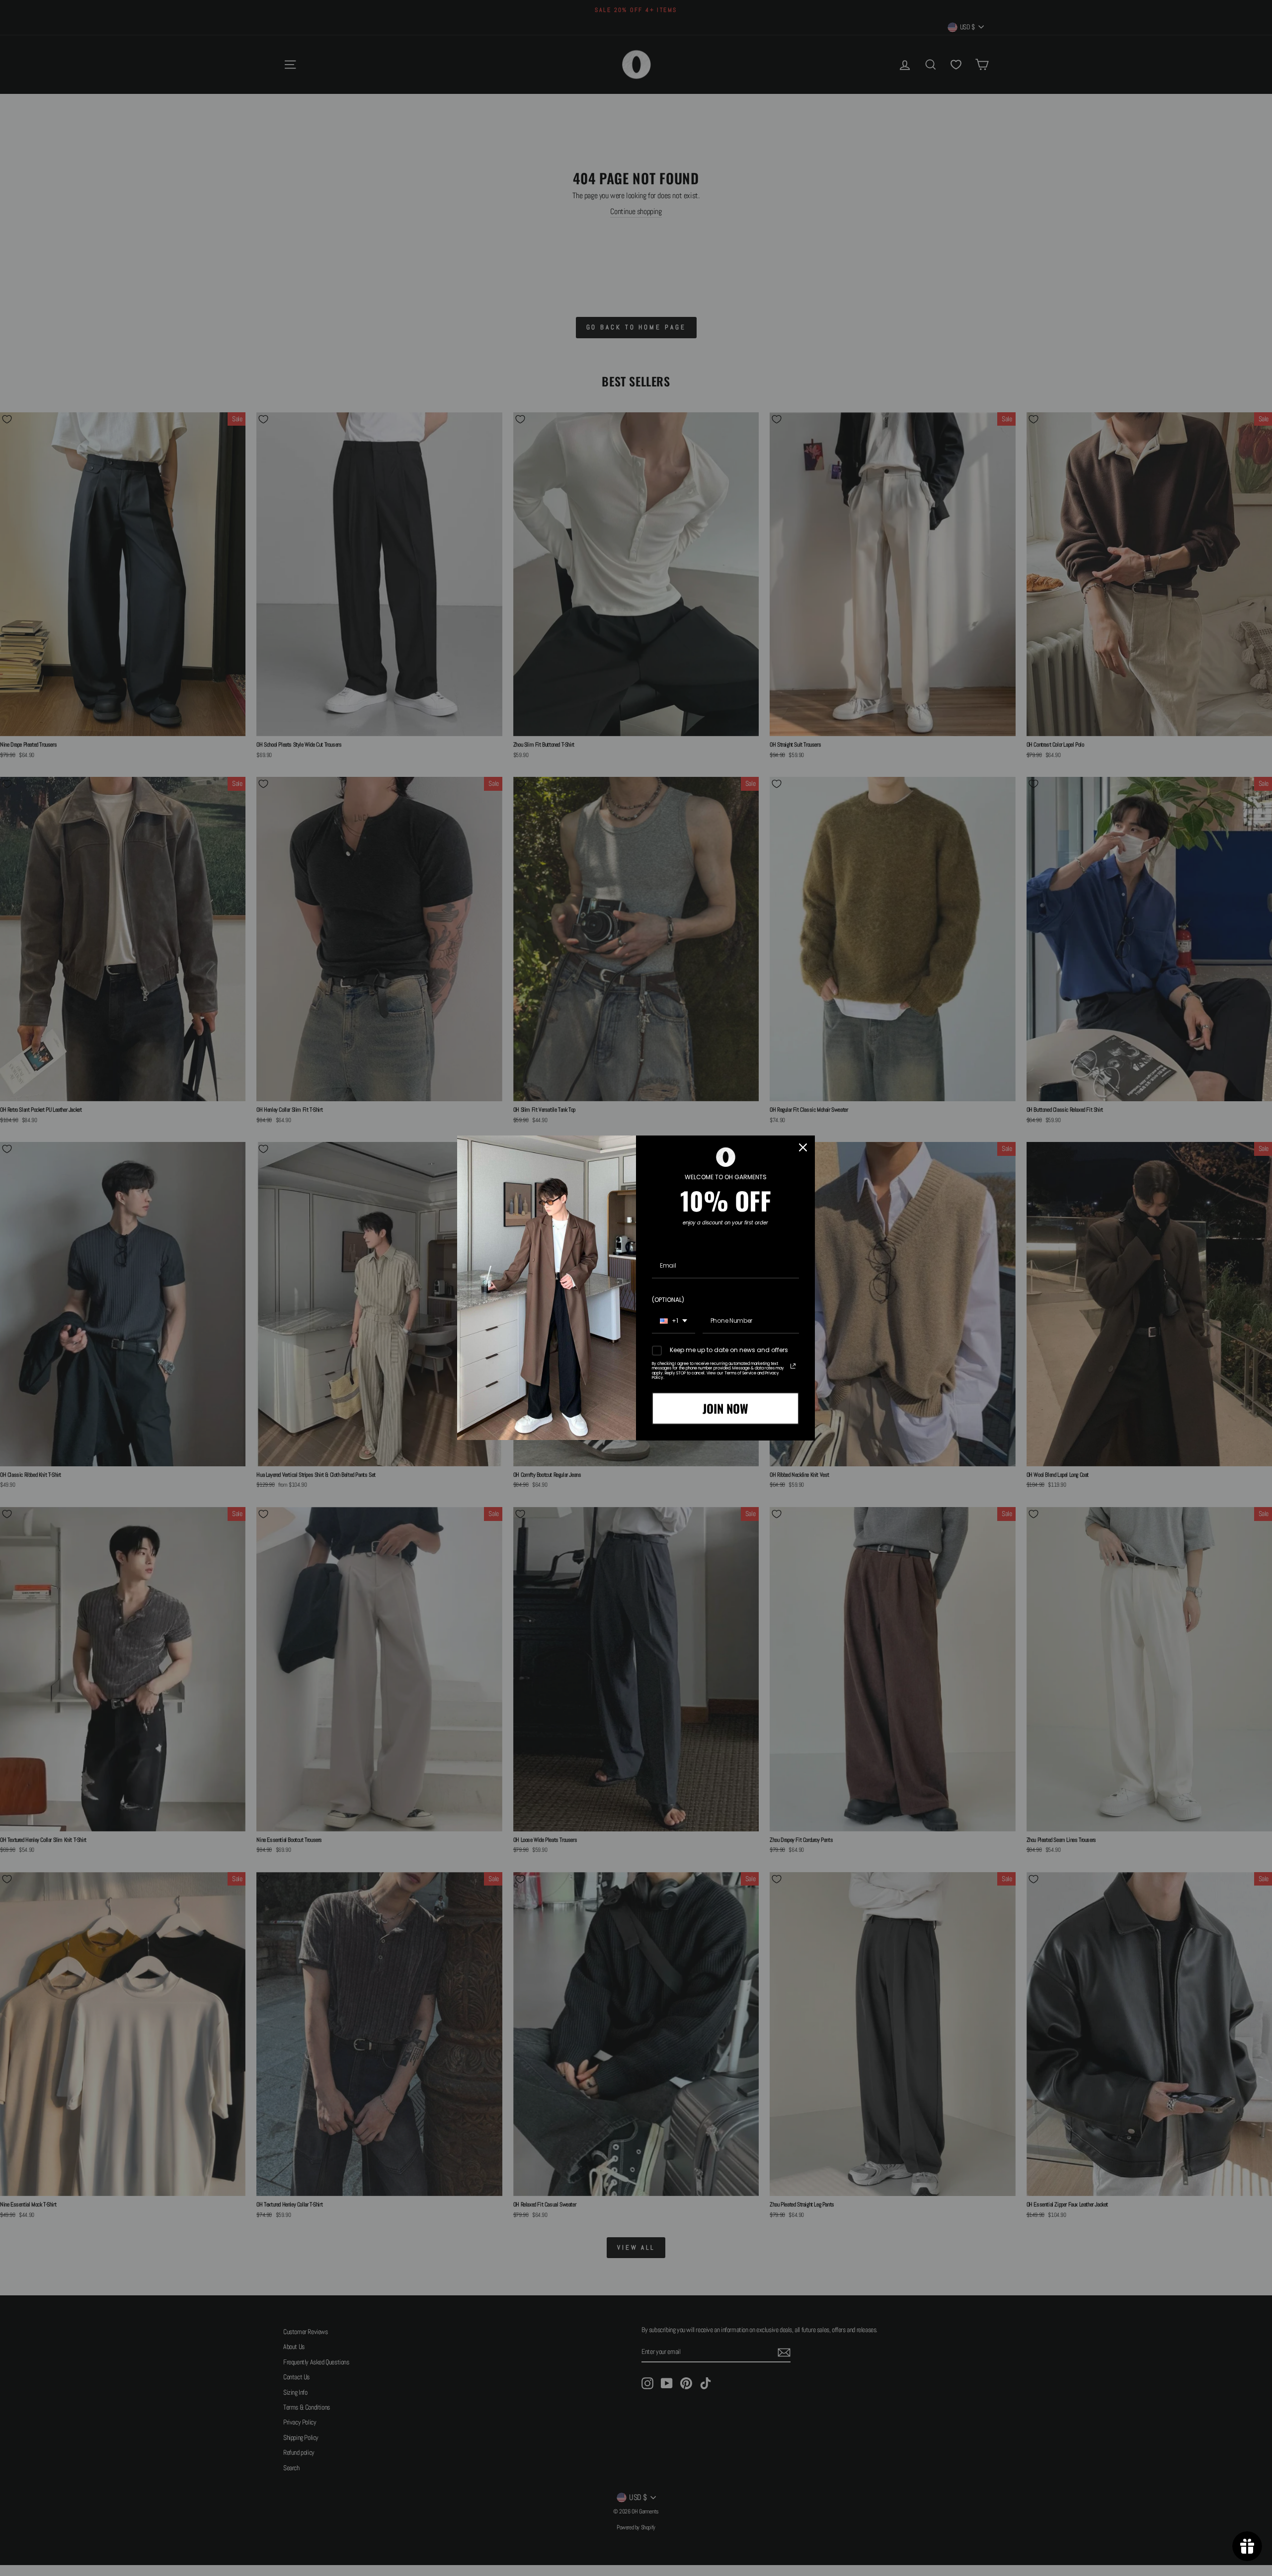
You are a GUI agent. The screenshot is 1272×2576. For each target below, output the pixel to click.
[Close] (803, 1147)
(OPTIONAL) (668, 1300)
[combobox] (674, 1321)
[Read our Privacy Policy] (793, 1366)
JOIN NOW (725, 1408)
